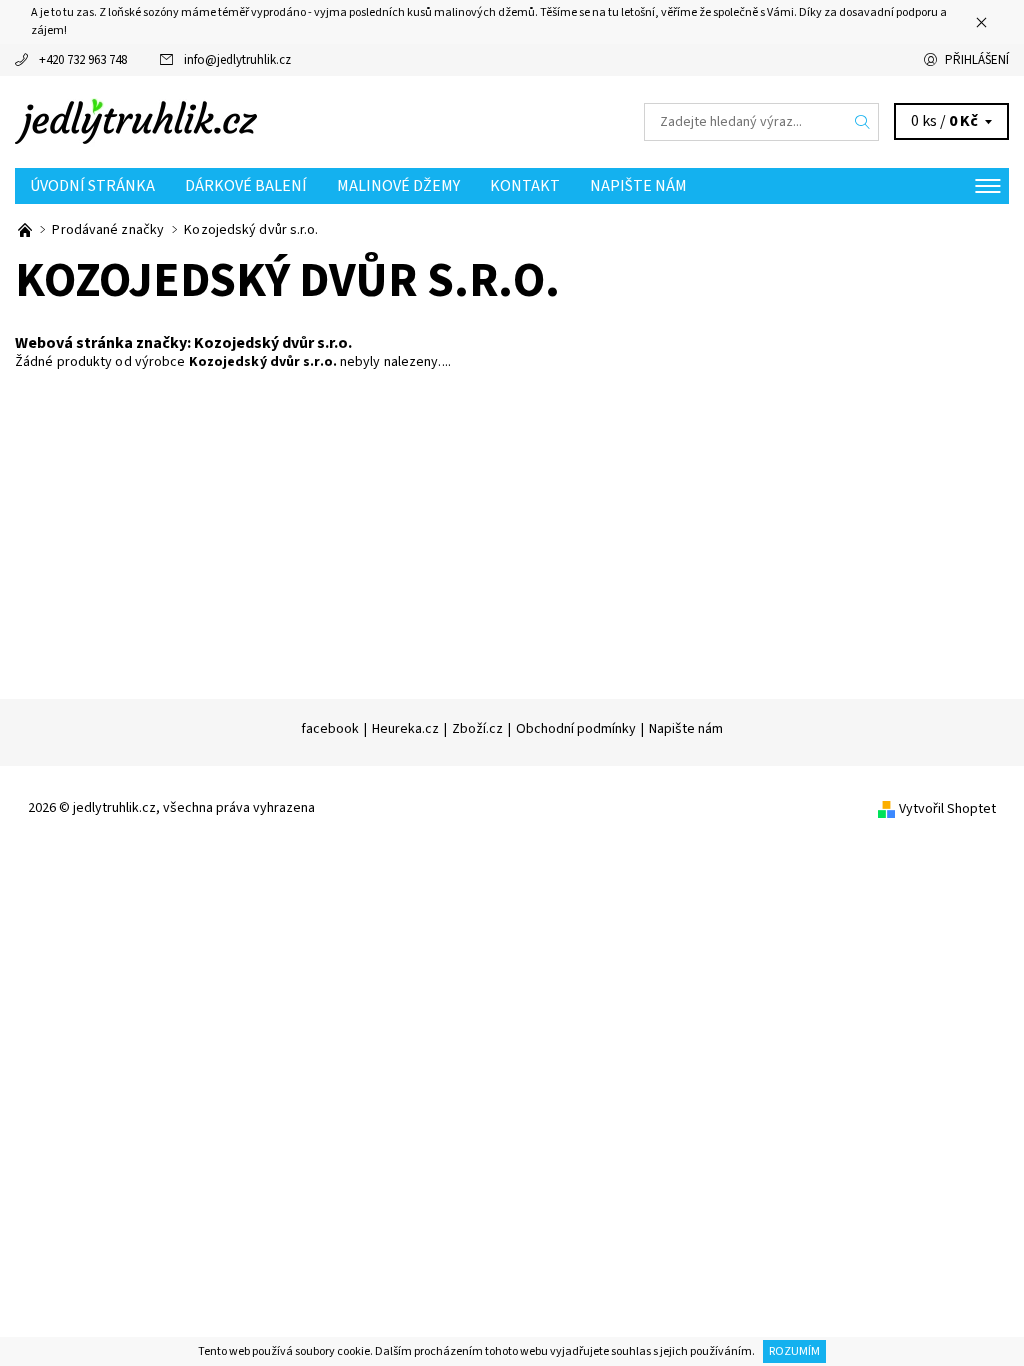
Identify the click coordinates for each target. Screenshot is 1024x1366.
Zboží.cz (477, 729)
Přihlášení (977, 60)
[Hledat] (863, 122)
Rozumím (794, 1351)
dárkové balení (246, 186)
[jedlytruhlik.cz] (263, 122)
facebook (330, 729)
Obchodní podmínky (576, 729)
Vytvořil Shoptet (947, 809)
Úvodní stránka (92, 186)
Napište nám (638, 186)
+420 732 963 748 (83, 60)
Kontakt (525, 186)
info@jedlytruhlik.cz (237, 60)
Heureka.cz (405, 729)
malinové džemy (398, 186)
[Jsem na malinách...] (26, 230)
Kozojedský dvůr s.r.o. (273, 343)
